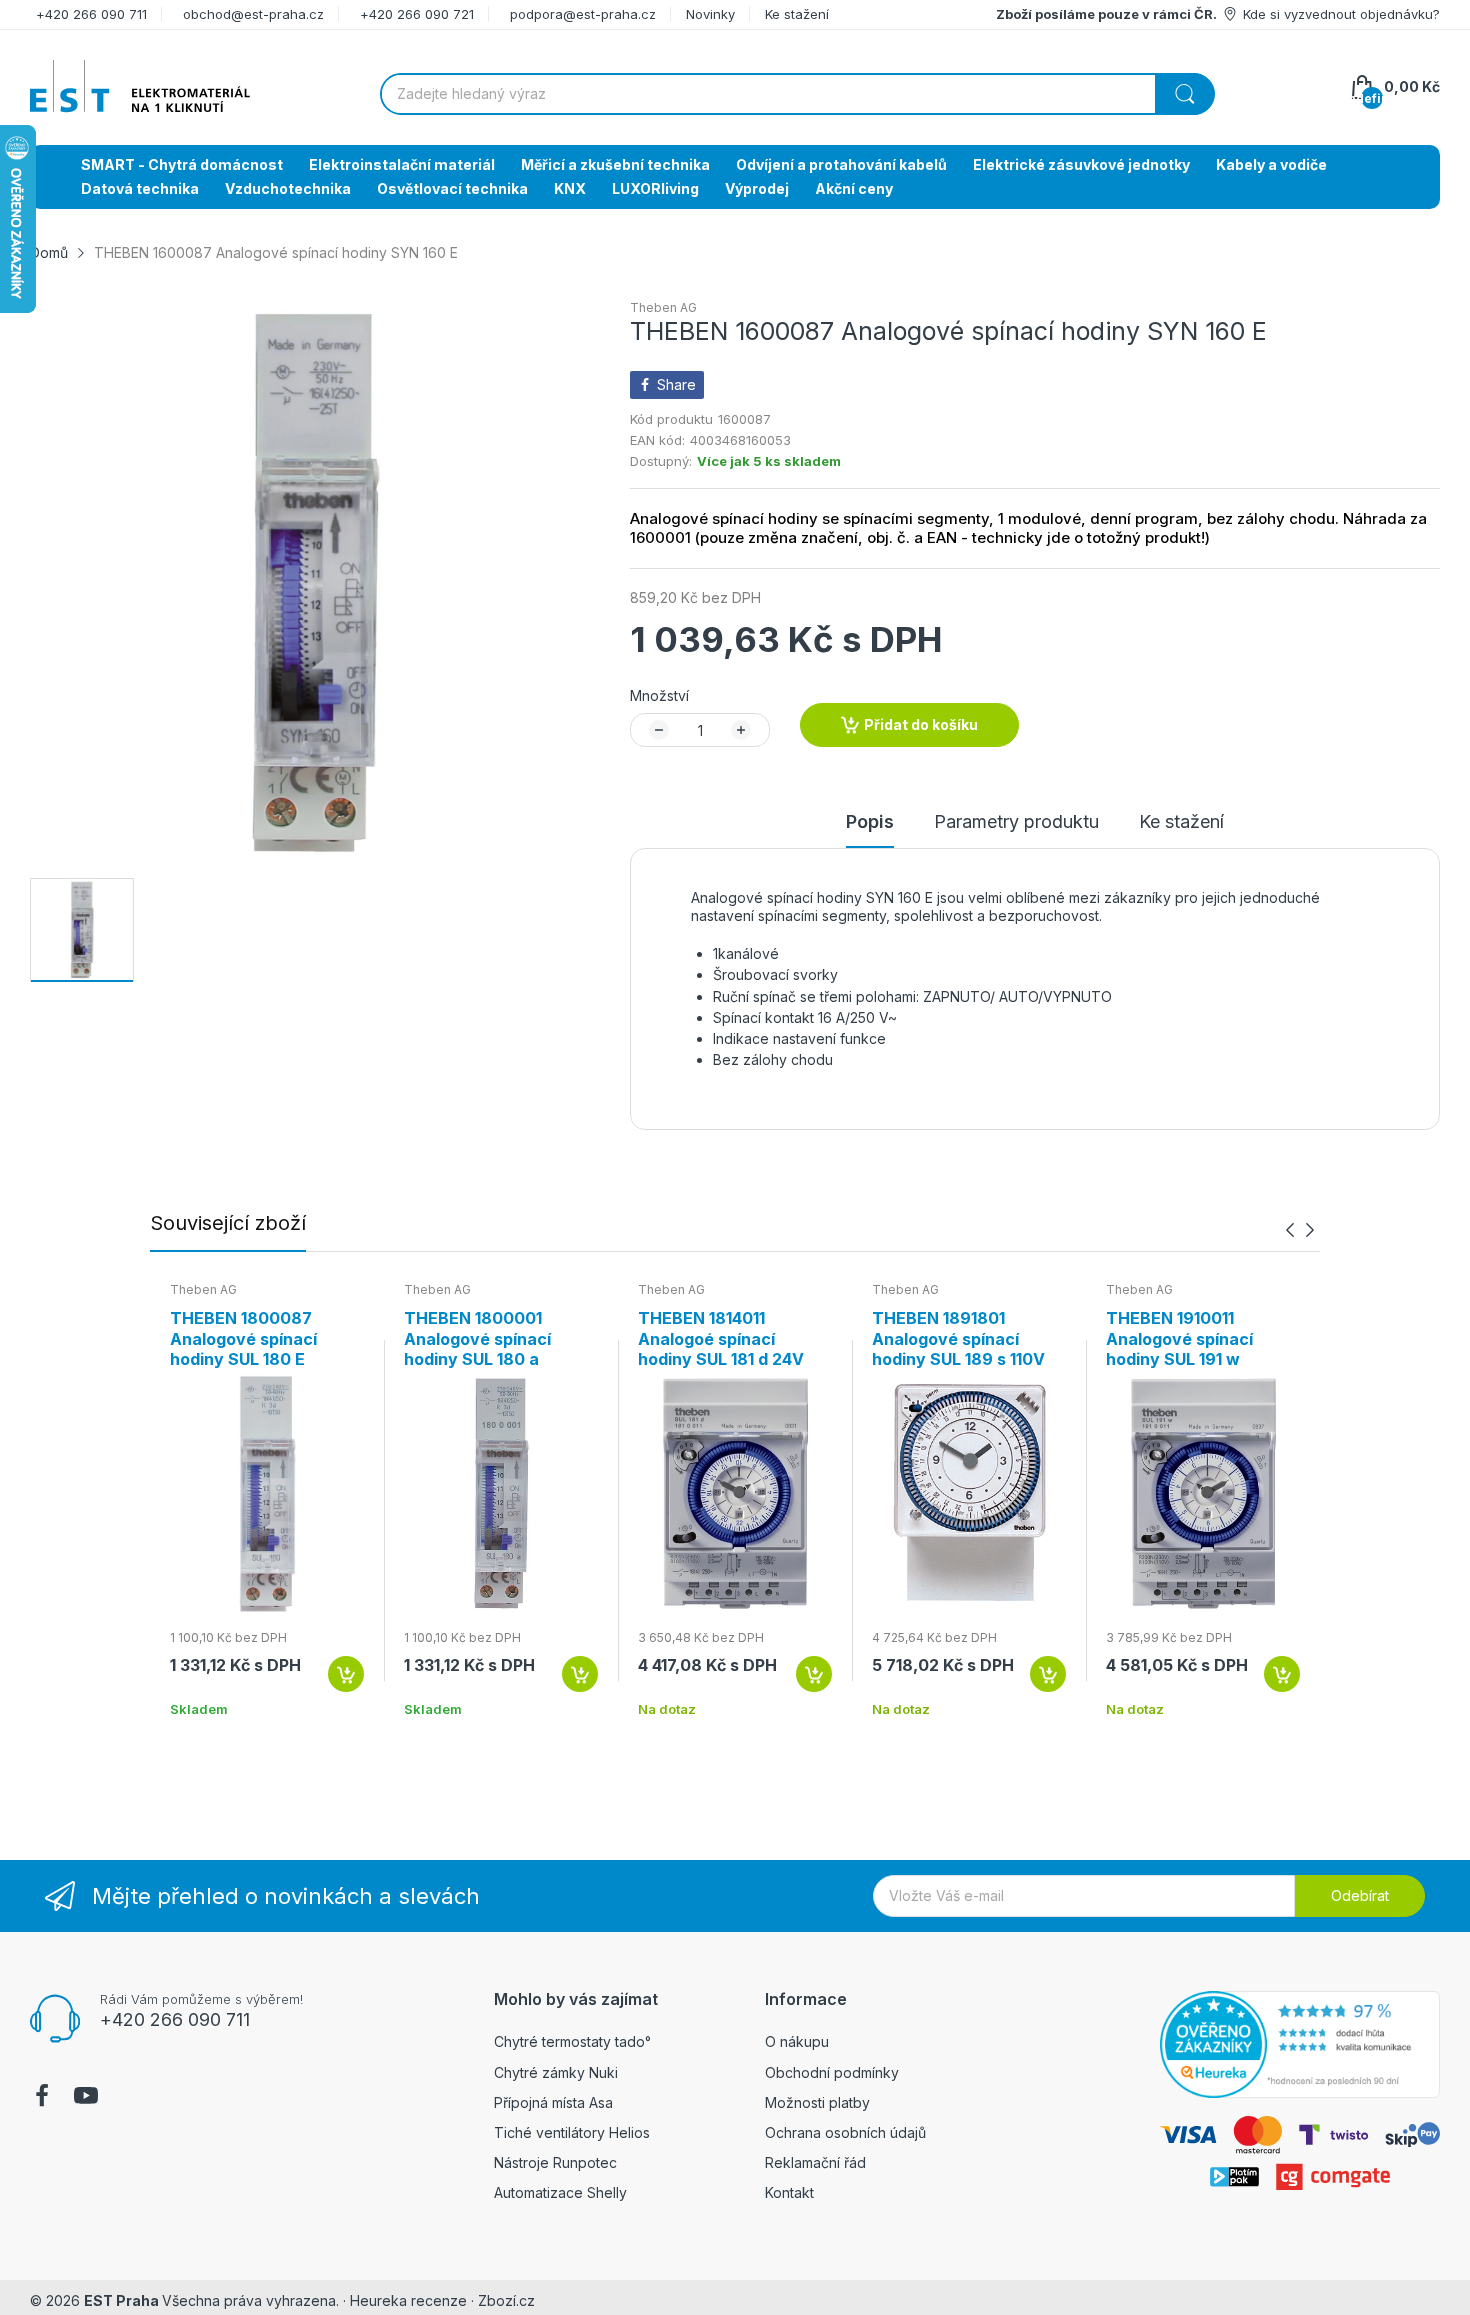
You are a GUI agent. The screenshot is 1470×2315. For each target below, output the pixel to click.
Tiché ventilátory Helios (572, 2132)
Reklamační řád (815, 2162)
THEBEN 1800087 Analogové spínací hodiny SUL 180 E (243, 1339)
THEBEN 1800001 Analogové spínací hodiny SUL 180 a (477, 1339)
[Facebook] (42, 2098)
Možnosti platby (817, 2102)
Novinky (710, 14)
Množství (659, 695)
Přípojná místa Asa (553, 2102)
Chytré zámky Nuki (556, 2072)
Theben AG (663, 307)
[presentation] (1290, 1229)
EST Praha (121, 2300)
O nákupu (797, 2041)
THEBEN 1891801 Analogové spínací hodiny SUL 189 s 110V (958, 1339)
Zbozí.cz (506, 2300)
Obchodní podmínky (832, 2072)
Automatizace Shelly (560, 2192)
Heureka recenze (408, 2300)
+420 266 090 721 (417, 14)
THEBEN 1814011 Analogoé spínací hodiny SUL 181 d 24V (721, 1339)
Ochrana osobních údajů (845, 2132)
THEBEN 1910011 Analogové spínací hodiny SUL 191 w (1179, 1339)
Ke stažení (797, 14)
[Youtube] (86, 2098)
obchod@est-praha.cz (253, 14)
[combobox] (797, 94)
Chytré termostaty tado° (572, 2041)
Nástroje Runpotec (555, 2162)
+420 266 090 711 (91, 14)
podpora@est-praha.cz (583, 14)
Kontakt (789, 2192)
